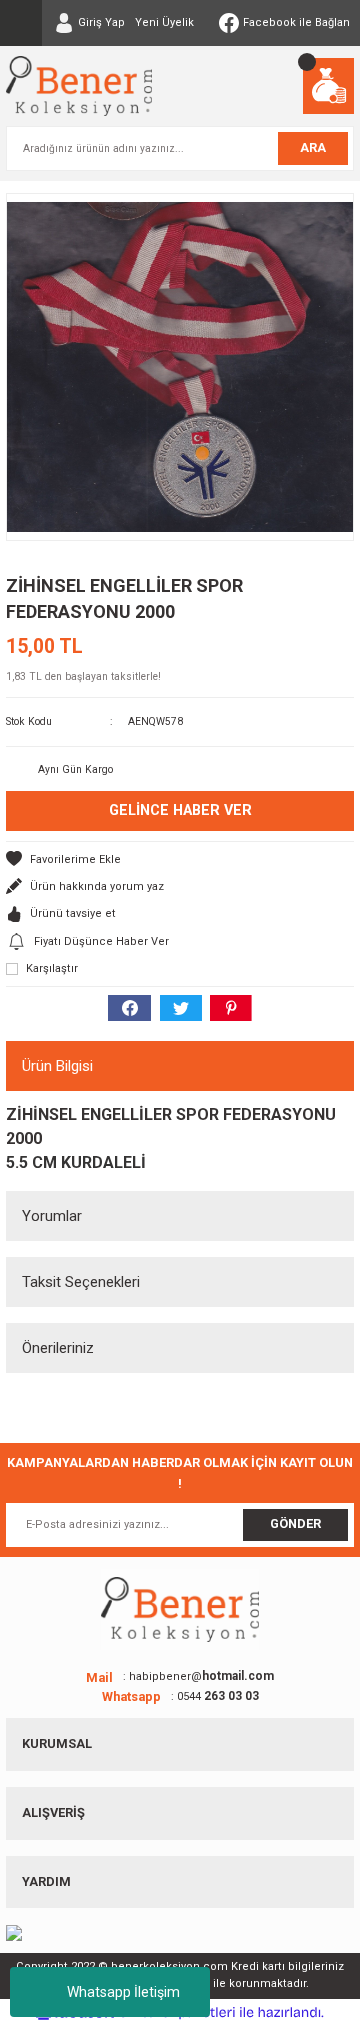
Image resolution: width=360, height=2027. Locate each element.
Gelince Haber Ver (180, 810)
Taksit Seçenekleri (81, 1282)
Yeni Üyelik (164, 22)
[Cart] (328, 86)
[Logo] (79, 86)
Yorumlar (52, 1216)
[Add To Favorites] (180, 859)
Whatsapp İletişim (123, 1992)
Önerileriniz (58, 1348)
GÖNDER (295, 1523)
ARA (313, 147)
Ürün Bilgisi (57, 1066)
